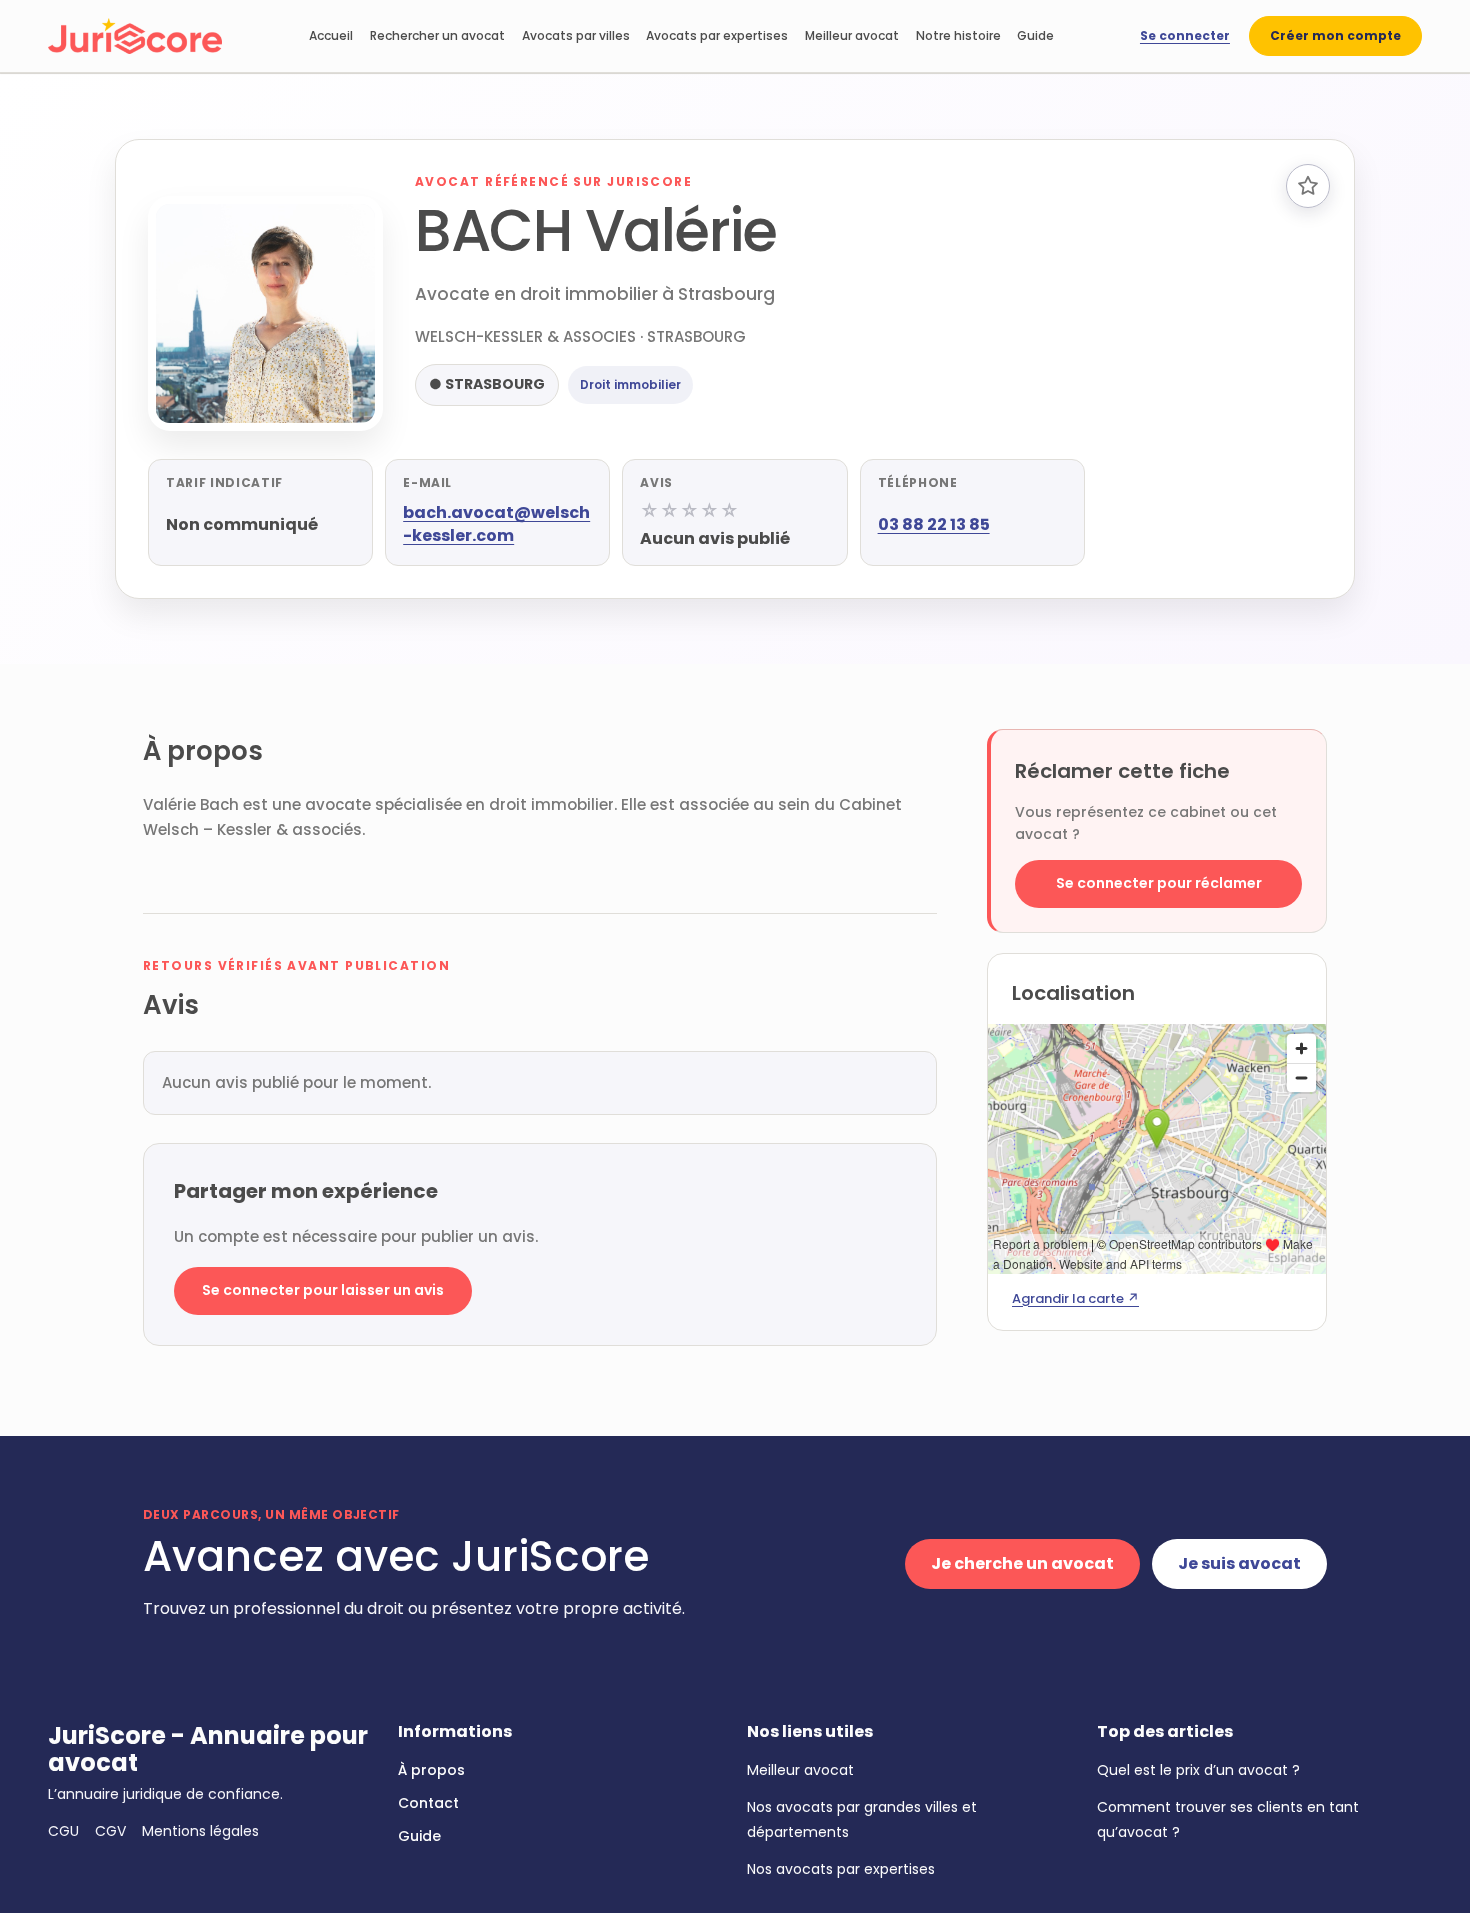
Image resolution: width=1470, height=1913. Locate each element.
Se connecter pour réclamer (1159, 883)
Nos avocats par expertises (841, 1869)
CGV (110, 1831)
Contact (428, 1803)
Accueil (331, 35)
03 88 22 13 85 (934, 524)
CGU (63, 1831)
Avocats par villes (576, 35)
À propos (431, 1770)
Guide (1035, 35)
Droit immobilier (630, 384)
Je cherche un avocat (1022, 1563)
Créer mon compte (1335, 35)
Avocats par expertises (717, 35)
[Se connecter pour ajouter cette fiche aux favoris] (1308, 186)
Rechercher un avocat (437, 35)
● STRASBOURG (487, 384)
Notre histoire (958, 35)
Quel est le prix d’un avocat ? (1198, 1770)
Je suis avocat (1239, 1563)
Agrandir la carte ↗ (1075, 1298)
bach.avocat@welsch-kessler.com (496, 524)
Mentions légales (200, 1831)
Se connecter (1185, 35)
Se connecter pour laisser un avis (323, 1290)
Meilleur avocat (852, 35)
